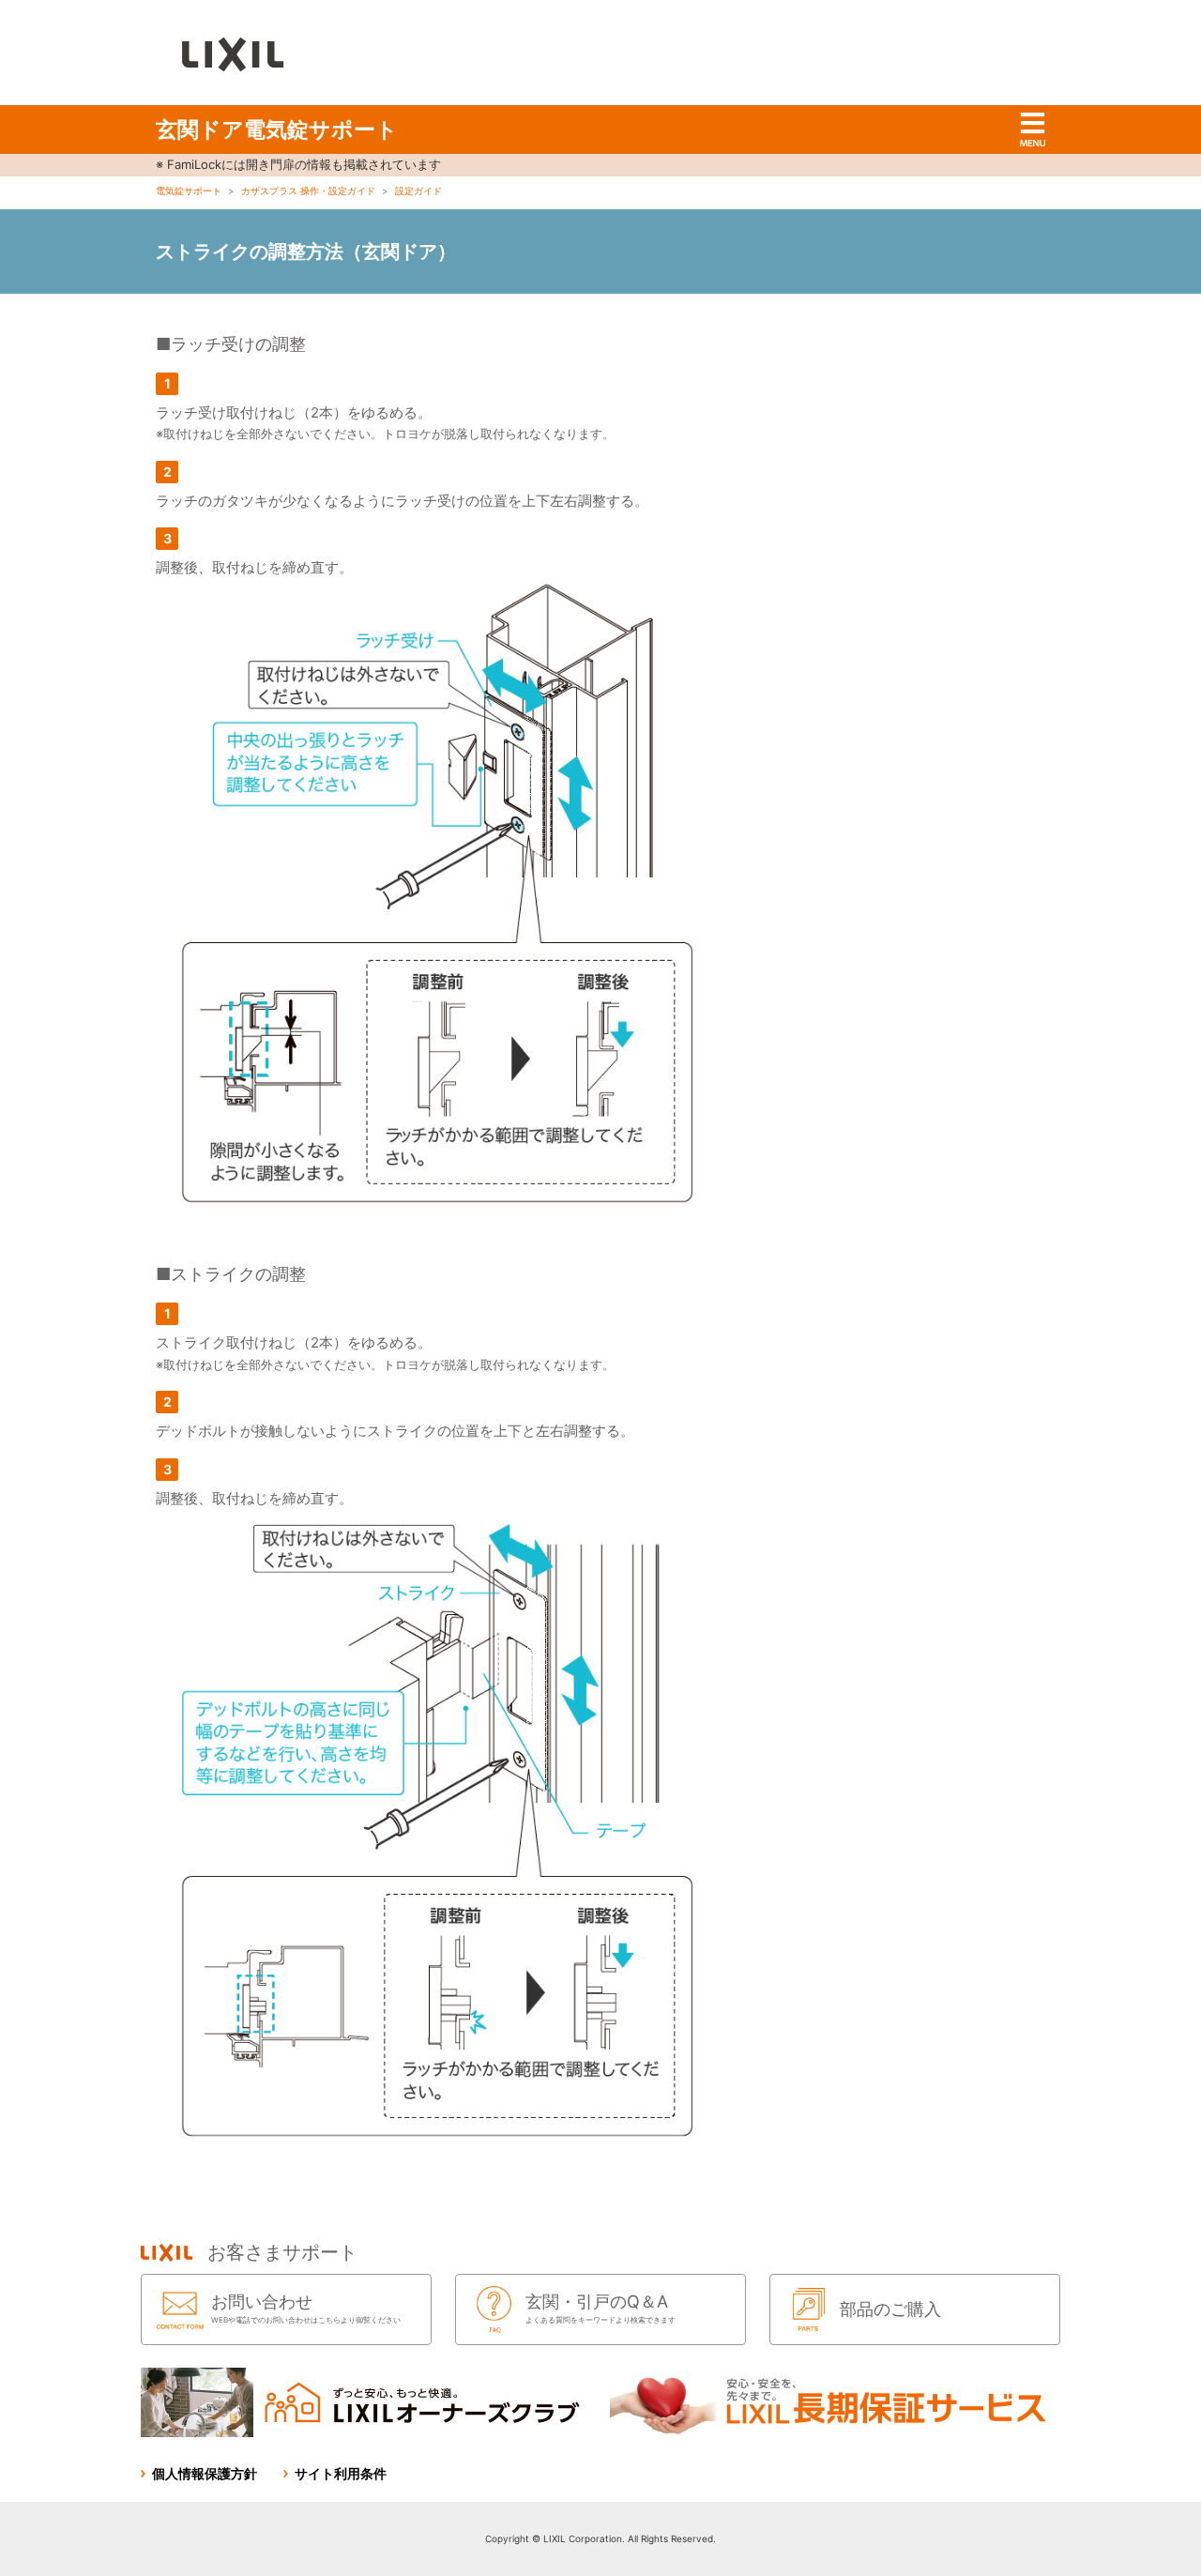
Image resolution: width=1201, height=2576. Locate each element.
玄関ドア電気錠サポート (277, 130)
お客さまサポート (282, 2252)
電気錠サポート (189, 191)
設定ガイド (418, 191)
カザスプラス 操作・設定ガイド (308, 191)
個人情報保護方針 (205, 2473)
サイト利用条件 (341, 2473)
